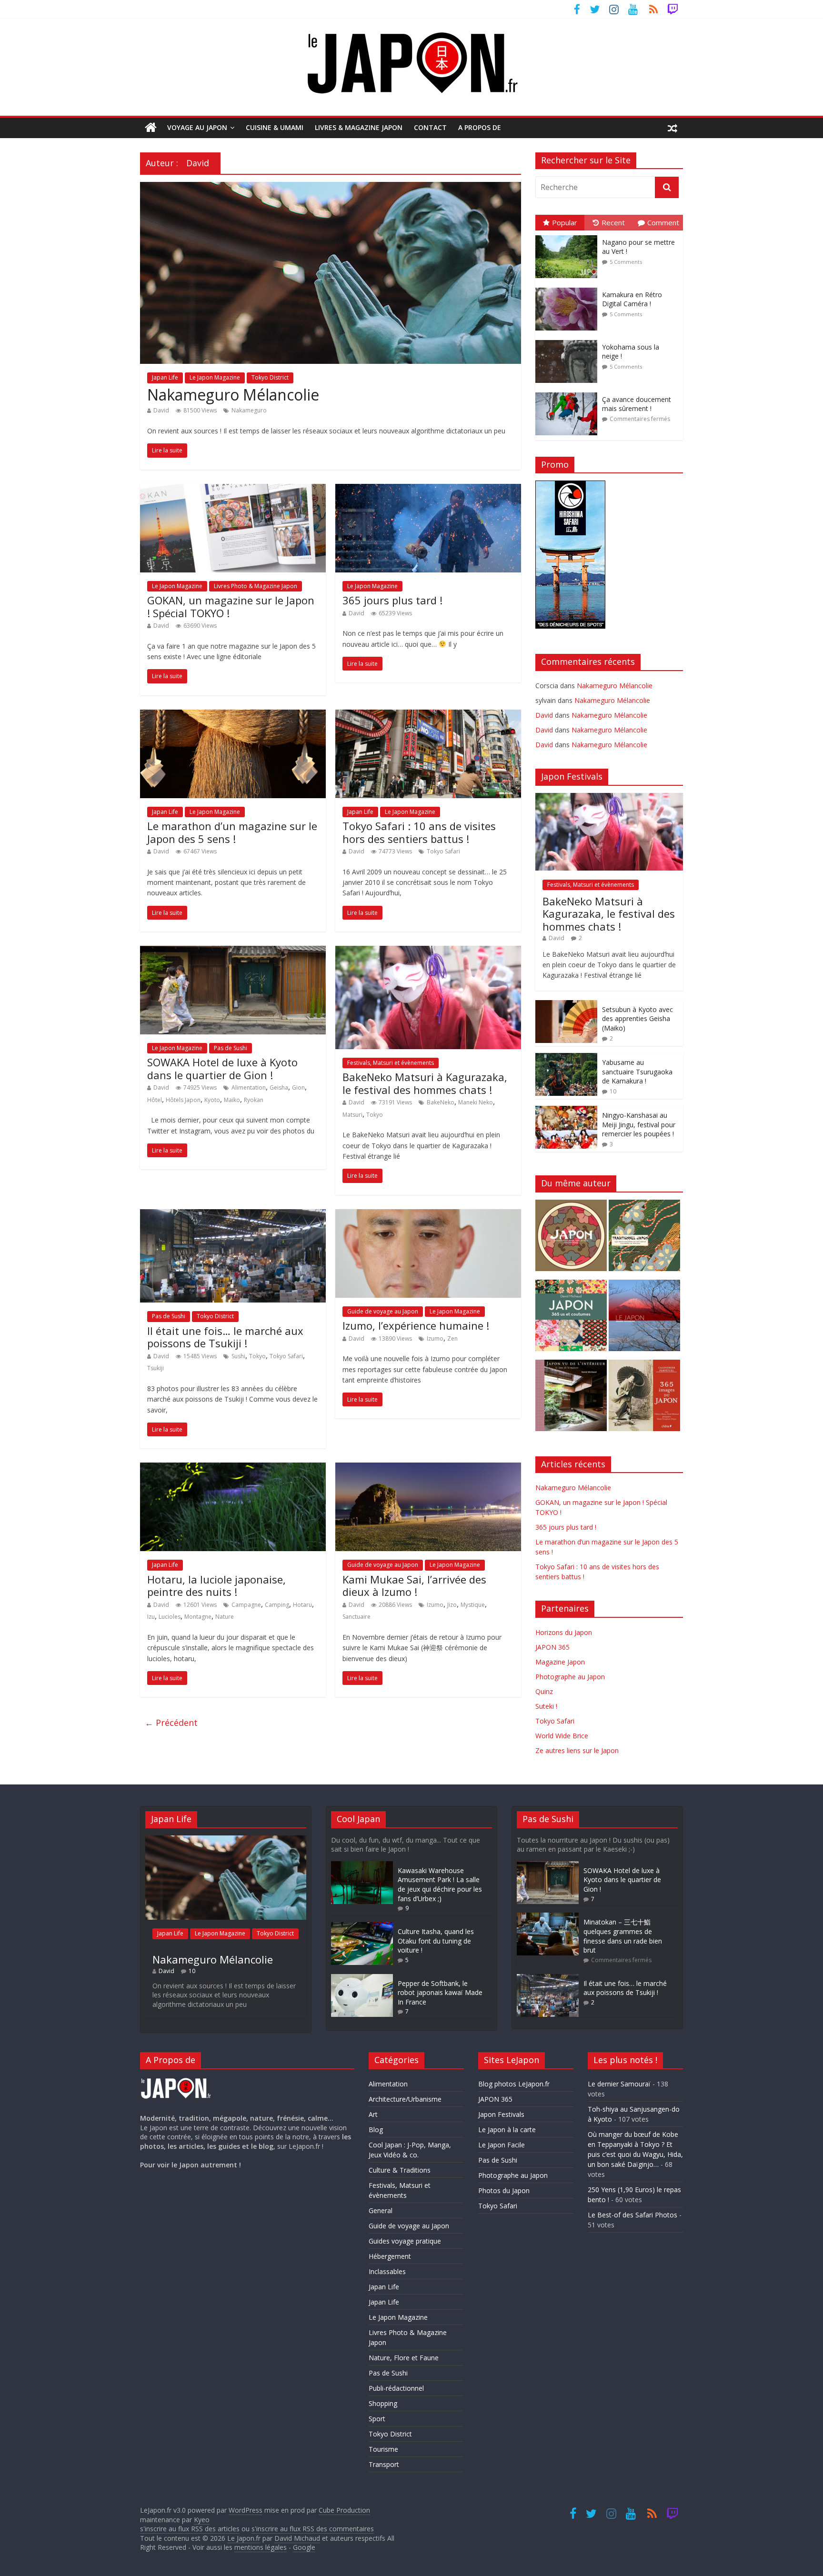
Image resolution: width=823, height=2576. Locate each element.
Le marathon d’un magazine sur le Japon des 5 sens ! (232, 832)
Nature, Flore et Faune (404, 2358)
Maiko (232, 1100)
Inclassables (387, 2271)
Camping (277, 1605)
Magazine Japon (560, 1662)
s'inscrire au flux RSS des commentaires (313, 2529)
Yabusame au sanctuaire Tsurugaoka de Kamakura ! (637, 1072)
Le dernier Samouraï (619, 2084)
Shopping (383, 2403)
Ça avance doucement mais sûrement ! (637, 404)
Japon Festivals (501, 2114)
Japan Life (165, 377)
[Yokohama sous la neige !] (569, 340)
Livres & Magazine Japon (359, 127)
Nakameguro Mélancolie (233, 395)
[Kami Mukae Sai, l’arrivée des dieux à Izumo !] (428, 1468)
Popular (565, 222)
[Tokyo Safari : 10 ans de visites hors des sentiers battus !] (428, 715)
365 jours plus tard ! (392, 600)
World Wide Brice (562, 1736)
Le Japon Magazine (215, 377)
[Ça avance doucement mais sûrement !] (569, 393)
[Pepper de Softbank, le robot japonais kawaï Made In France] (362, 1979)
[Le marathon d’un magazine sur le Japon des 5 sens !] (233, 715)
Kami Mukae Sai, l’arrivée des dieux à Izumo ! (414, 1585)
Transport (384, 2464)
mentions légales (261, 2547)
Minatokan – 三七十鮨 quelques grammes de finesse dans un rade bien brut (623, 1936)
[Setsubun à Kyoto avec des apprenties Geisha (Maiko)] (566, 1005)
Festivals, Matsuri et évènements (391, 1063)
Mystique (473, 1605)
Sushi (238, 1356)
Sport (377, 2419)
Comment (663, 222)
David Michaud (297, 2538)
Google (304, 2547)
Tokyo (375, 1115)
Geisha (279, 1088)
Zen (452, 1338)
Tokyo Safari (443, 851)
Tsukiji (156, 1368)
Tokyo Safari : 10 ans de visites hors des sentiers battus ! (419, 832)
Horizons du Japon (564, 1632)
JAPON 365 (552, 1647)
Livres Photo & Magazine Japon (256, 586)
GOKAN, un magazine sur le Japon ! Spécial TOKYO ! (231, 606)
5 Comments (626, 262)
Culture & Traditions (400, 2170)
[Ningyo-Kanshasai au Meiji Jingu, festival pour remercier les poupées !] (566, 1111)
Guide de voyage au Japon (383, 1311)
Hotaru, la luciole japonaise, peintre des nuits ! (216, 1585)
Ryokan (254, 1100)
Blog (376, 2130)
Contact (430, 127)
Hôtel (155, 1100)
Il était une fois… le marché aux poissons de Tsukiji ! (225, 1337)
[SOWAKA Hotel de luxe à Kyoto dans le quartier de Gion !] (233, 952)
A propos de (480, 127)
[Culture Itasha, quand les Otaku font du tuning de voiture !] (362, 1927)
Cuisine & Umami (275, 127)
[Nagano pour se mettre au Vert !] (569, 236)
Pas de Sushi (231, 1048)
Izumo (435, 1338)
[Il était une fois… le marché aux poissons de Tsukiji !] (233, 1215)
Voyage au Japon (197, 127)
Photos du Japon (504, 2190)
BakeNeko (441, 1102)
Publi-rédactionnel (396, 2388)
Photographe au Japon (570, 1677)
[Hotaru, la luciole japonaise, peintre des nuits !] (233, 1468)
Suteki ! (546, 1706)
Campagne (246, 1605)
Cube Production (344, 2510)
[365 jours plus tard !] (428, 490)
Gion (298, 1088)
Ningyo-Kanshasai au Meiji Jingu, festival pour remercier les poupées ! (639, 1124)
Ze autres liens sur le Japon (577, 1750)
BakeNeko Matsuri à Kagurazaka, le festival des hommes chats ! (425, 1083)
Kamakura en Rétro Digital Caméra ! (632, 299)
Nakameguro (249, 410)
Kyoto (212, 1100)
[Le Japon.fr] (151, 128)
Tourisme (383, 2449)
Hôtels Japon (183, 1100)
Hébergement (390, 2256)
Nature (225, 1617)
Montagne (198, 1617)
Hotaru (302, 1605)
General (381, 2210)
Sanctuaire (356, 1617)
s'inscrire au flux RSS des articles (190, 2529)
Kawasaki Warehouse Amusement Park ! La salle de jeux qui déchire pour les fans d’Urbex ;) (440, 1884)
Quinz (544, 1691)
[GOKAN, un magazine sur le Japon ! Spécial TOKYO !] (233, 490)
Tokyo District (270, 377)
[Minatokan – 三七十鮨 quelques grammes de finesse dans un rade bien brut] (548, 1917)
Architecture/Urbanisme (405, 2099)
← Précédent (171, 1723)
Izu (151, 1617)
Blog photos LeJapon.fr (514, 2084)
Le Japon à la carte (507, 2130)
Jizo (452, 1605)
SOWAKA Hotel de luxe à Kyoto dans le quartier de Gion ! (222, 1068)
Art (373, 2114)
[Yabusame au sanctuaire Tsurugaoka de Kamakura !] (566, 1058)
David (161, 410)
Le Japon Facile (502, 2145)
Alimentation (249, 1088)
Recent (613, 222)
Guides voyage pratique (405, 2241)
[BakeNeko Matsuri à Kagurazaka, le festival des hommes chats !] (428, 952)
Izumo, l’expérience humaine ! (416, 1325)
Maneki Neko (476, 1102)
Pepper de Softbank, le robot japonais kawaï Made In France (440, 1993)
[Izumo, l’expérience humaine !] (428, 1215)
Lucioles (170, 1617)
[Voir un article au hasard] (672, 128)
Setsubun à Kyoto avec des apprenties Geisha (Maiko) (637, 1019)
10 (613, 1091)
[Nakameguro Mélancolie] (331, 188)
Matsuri (352, 1115)
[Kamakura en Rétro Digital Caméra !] (569, 288)
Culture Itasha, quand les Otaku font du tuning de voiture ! (436, 1941)
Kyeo (202, 2520)
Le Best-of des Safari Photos (632, 2215)
